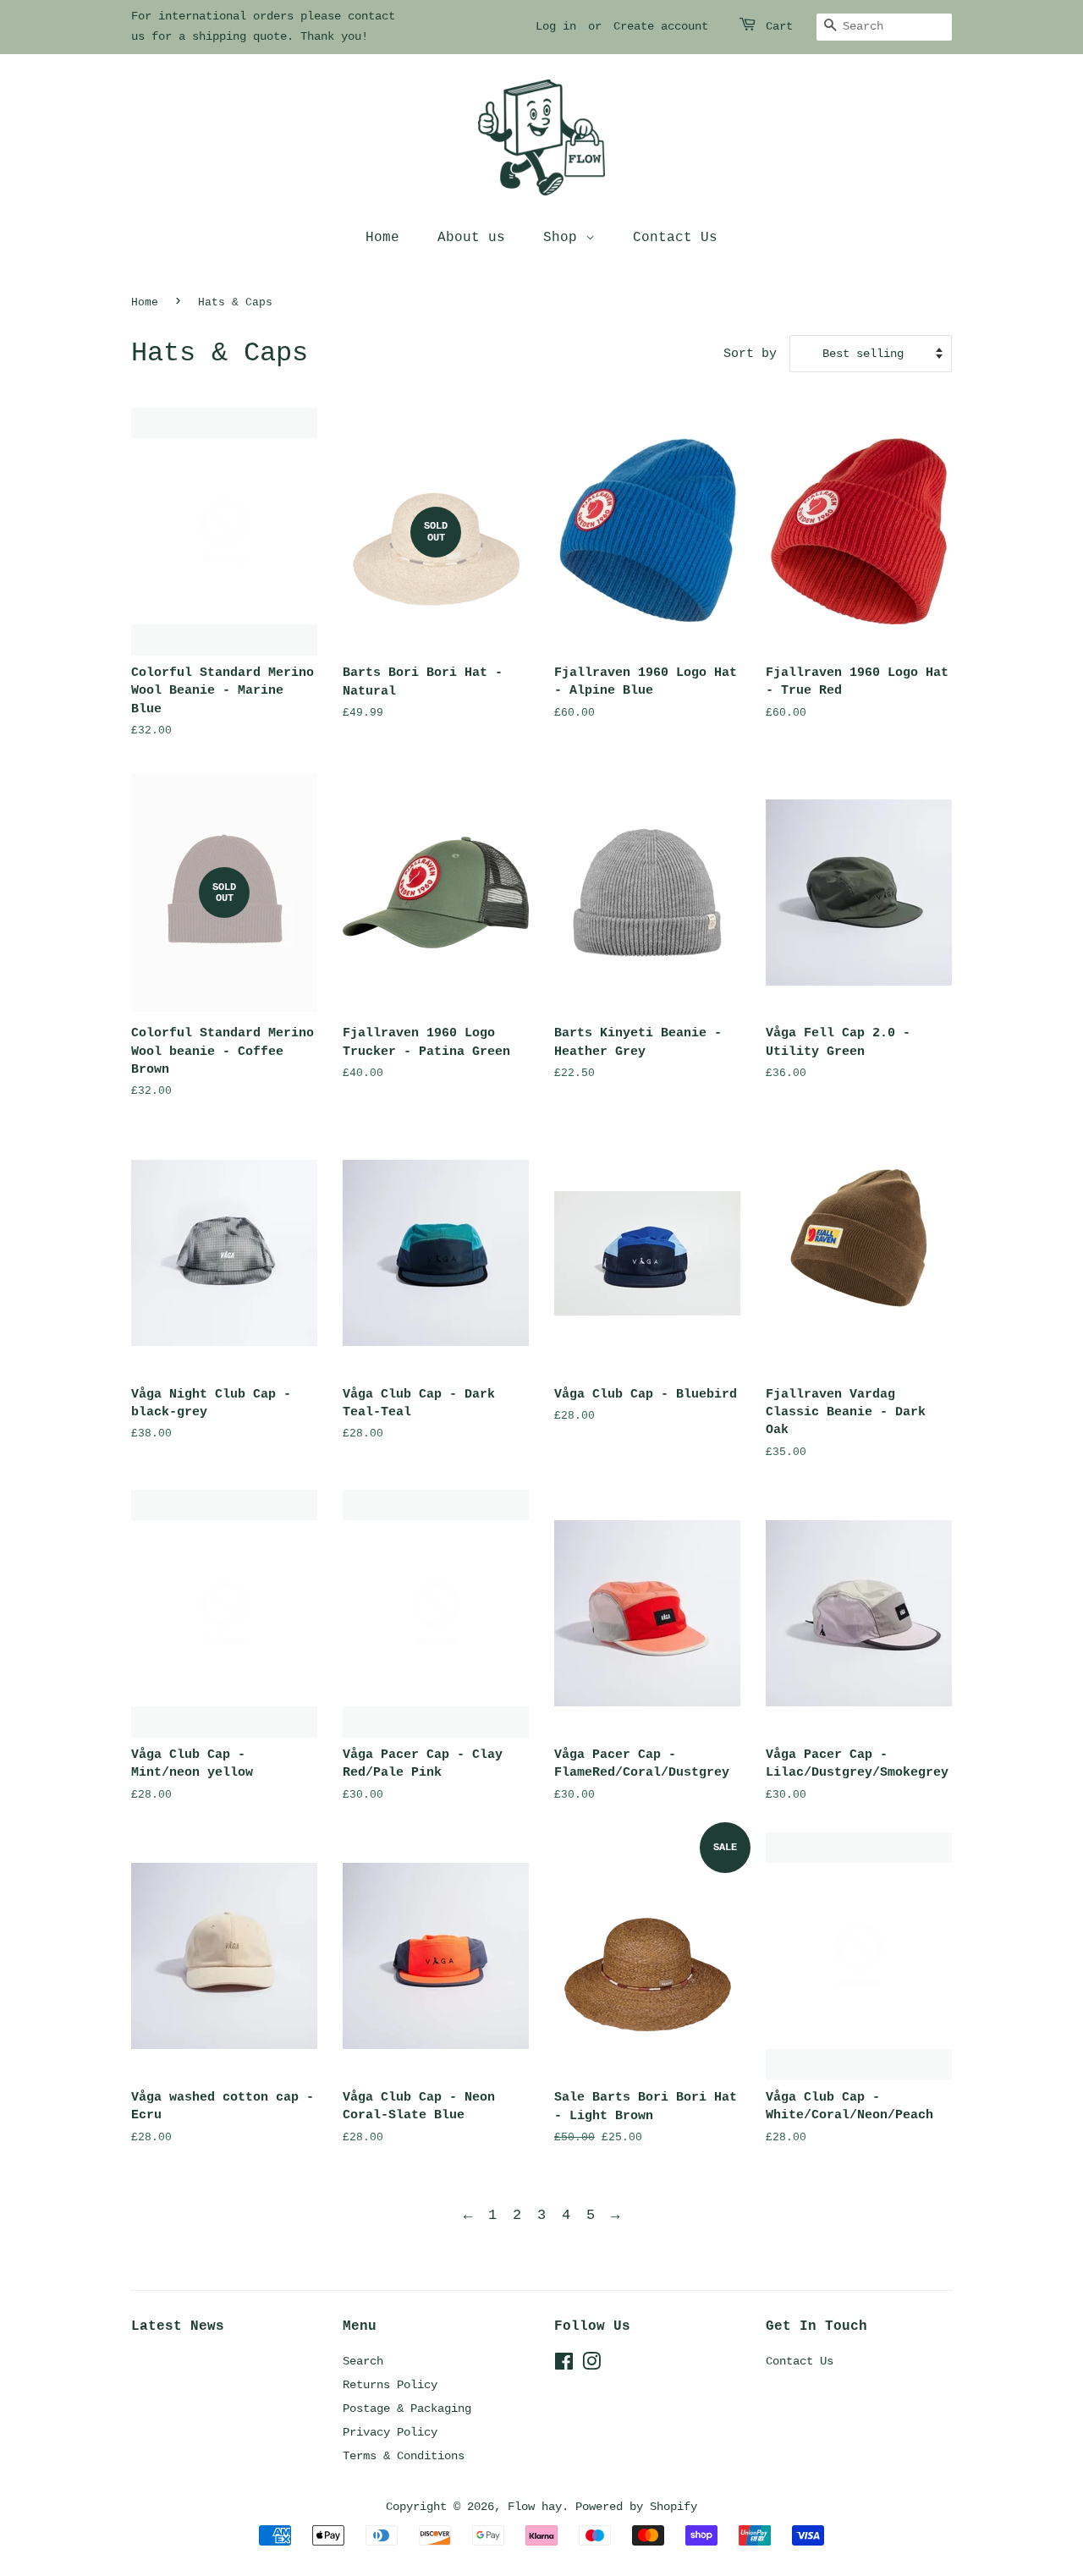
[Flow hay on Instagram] (591, 2365)
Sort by (750, 354)
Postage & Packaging (407, 2408)
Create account (661, 26)
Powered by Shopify (636, 2507)
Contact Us (675, 238)
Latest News (178, 2326)
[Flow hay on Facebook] (564, 2365)
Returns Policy (390, 2385)
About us (471, 238)
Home (382, 238)
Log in (556, 26)
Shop (564, 238)
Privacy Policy (390, 2432)
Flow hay (535, 2507)
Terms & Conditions (404, 2456)
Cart (779, 26)
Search (363, 2361)
